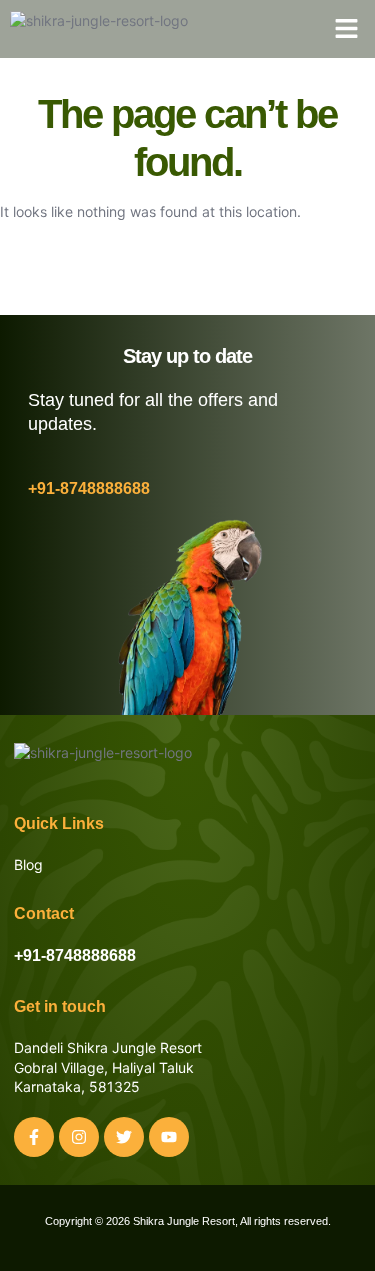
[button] (347, 29)
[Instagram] (79, 1137)
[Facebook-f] (34, 1137)
